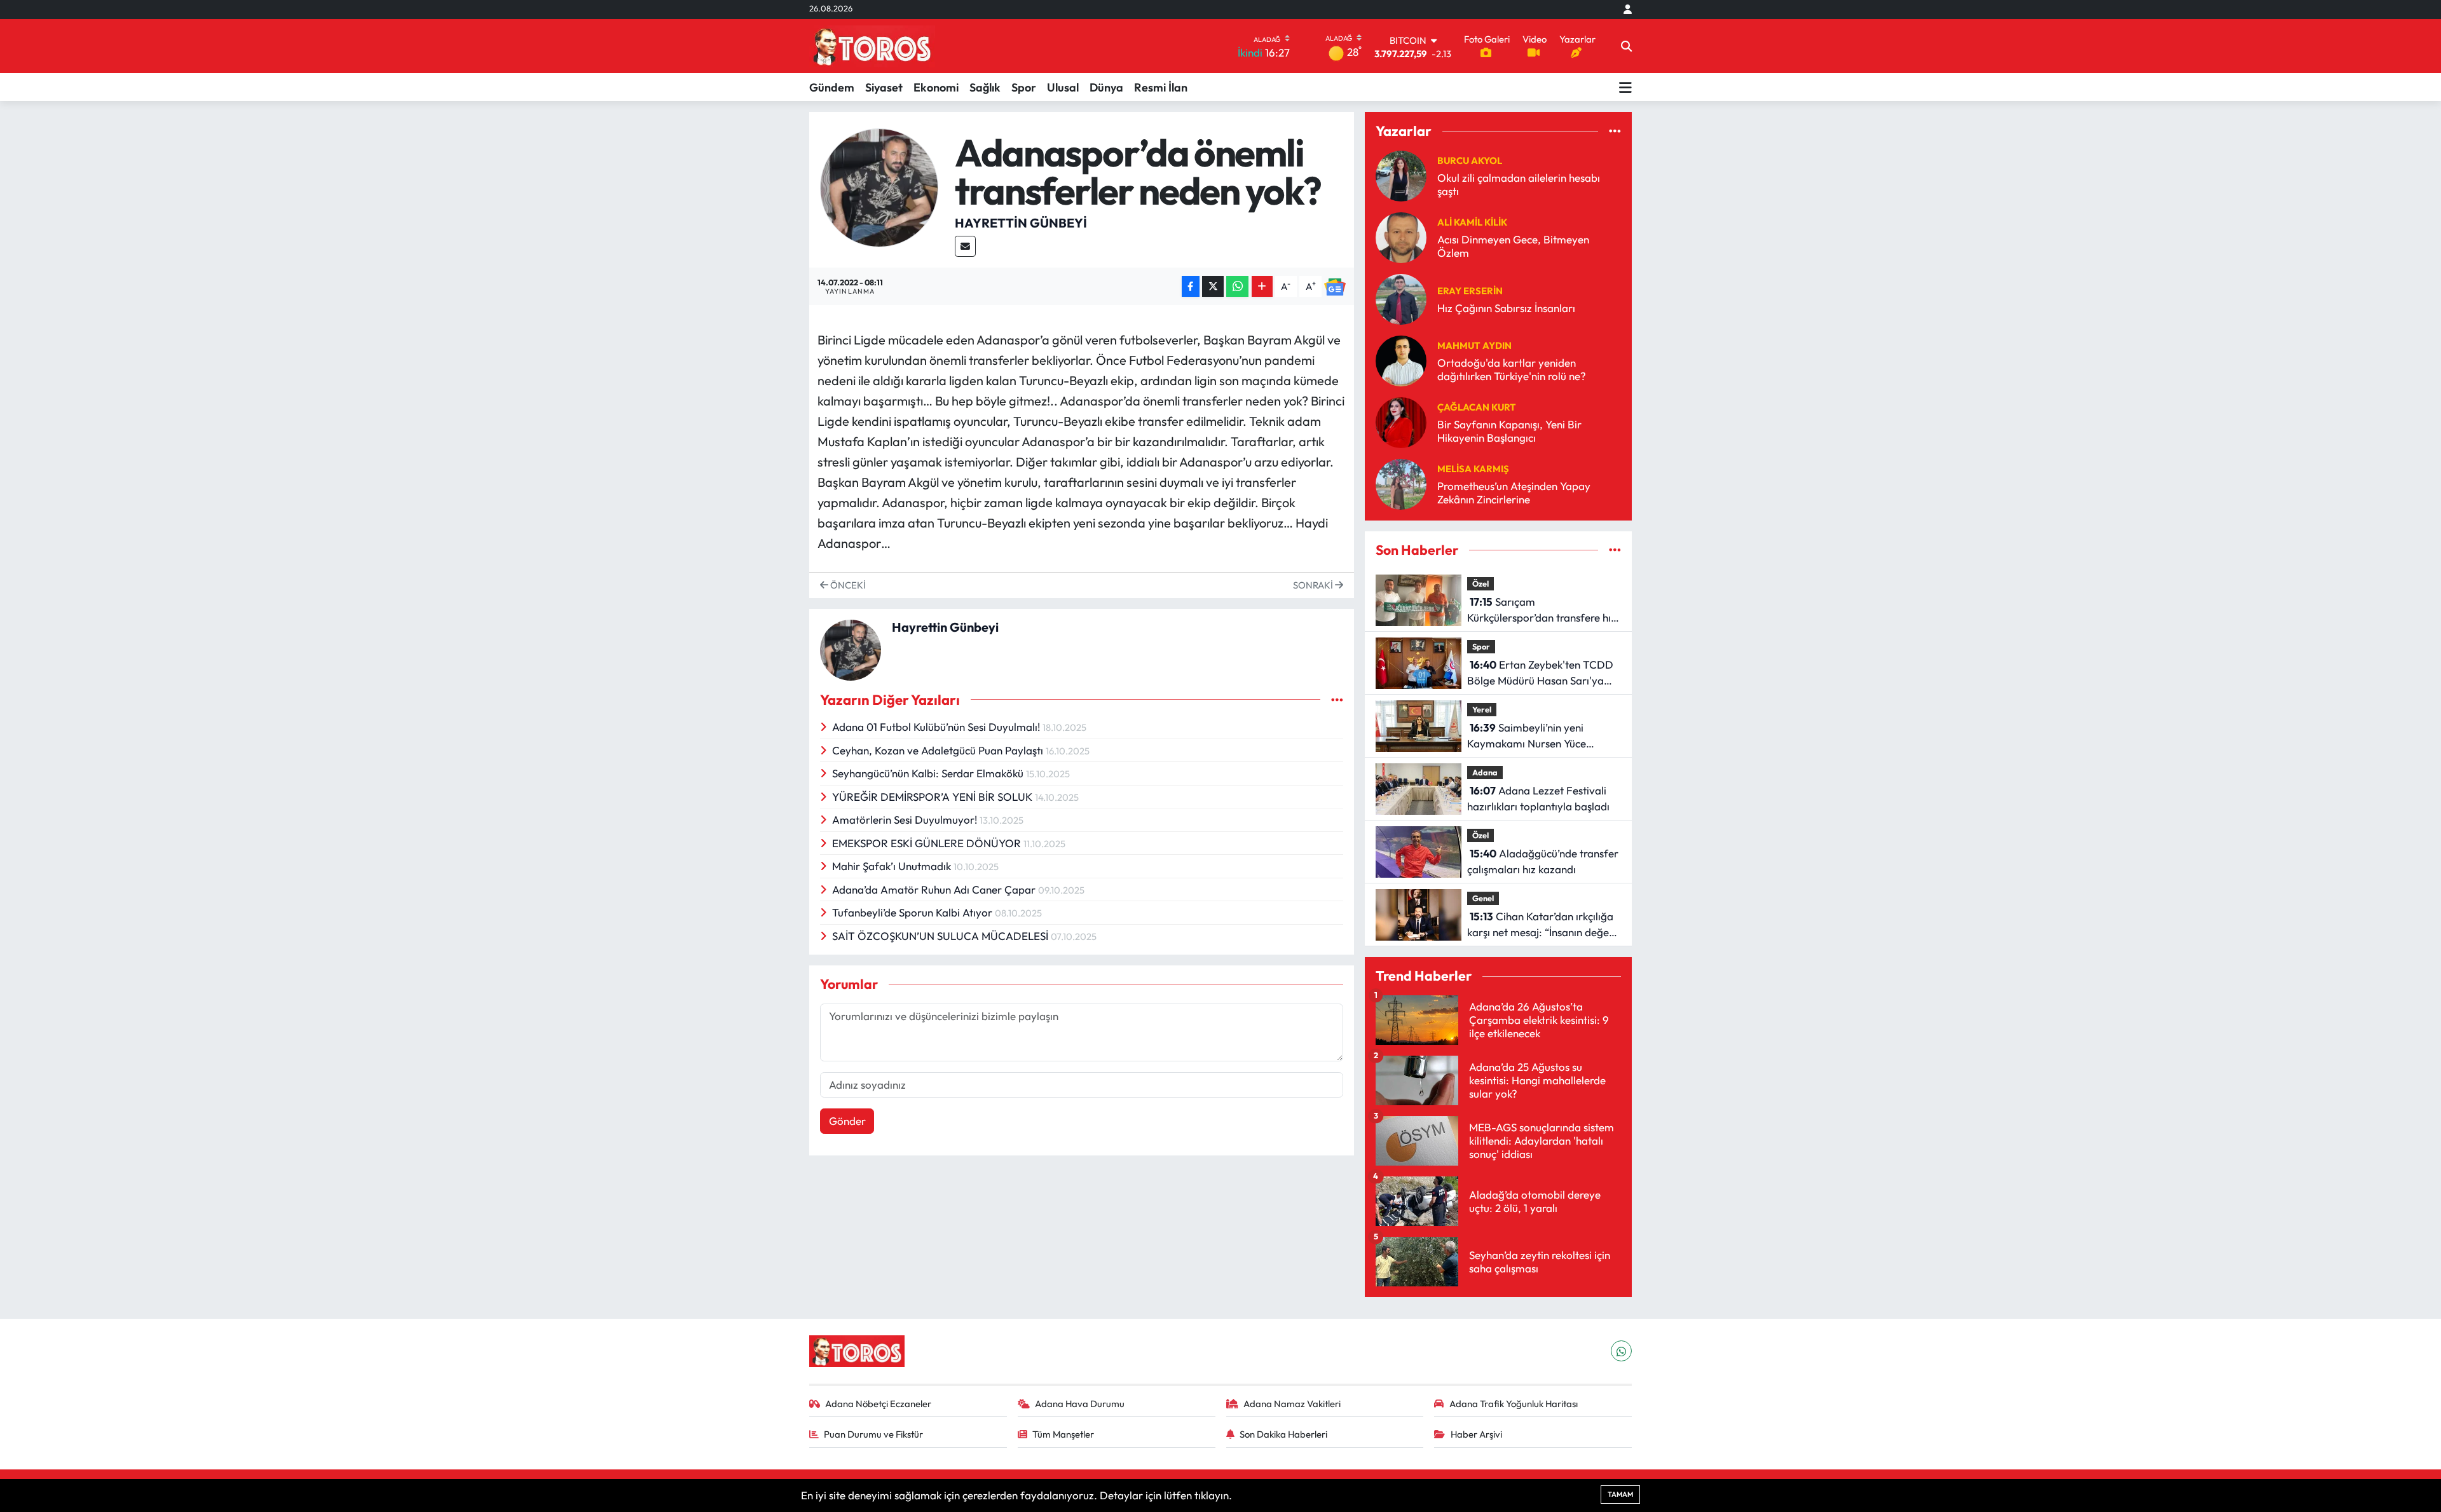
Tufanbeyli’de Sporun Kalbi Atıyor (913, 912)
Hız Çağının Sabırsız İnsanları (1506, 308)
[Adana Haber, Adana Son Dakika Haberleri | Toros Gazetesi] (872, 46)
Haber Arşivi (1476, 1434)
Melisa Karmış (1473, 469)
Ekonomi (936, 87)
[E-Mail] (965, 246)
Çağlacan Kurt (1477, 407)
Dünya (1106, 87)
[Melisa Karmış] (1401, 483)
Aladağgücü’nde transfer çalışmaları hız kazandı (1543, 862)
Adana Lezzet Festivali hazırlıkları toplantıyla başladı (1538, 799)
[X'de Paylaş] (1213, 286)
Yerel (1482, 709)
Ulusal (1063, 87)
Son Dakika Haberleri (1283, 1434)
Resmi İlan (1161, 87)
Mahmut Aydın (1474, 345)
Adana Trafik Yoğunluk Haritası (1514, 1404)
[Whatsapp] (1621, 1351)
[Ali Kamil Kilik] (1401, 236)
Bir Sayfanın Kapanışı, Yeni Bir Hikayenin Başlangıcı (1509, 431)
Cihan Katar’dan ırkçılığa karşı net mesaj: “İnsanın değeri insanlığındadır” (1542, 925)
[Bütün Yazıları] (1337, 699)
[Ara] (1626, 46)
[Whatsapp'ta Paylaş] (1237, 286)
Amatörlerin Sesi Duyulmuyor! (906, 820)
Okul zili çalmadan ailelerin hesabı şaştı (1519, 184)
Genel (1483, 898)
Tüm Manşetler (1063, 1434)
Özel (1480, 583)
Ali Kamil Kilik (1472, 222)
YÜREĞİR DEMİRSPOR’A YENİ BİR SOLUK (933, 797)
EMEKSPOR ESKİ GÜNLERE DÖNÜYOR (928, 843)
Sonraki (1314, 585)
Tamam (1620, 1494)
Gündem (832, 87)
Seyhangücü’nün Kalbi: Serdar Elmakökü (929, 773)
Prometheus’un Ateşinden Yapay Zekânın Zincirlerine (1514, 493)
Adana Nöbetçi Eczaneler (878, 1404)
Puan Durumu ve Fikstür (873, 1434)
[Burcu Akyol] (1401, 174)
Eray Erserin (1470, 291)
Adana (1485, 772)
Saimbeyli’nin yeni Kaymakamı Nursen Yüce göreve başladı (1527, 736)
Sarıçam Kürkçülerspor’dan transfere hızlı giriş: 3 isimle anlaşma (1544, 610)
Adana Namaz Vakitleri (1292, 1404)
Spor (1024, 87)
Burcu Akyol (1470, 160)
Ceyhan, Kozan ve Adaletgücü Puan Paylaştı (939, 750)
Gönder (847, 1121)
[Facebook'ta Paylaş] (1191, 286)
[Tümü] (1615, 131)
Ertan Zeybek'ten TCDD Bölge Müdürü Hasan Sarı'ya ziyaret (1540, 673)
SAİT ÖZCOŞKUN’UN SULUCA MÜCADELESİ (941, 936)
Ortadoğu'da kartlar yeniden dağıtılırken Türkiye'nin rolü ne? (1512, 369)
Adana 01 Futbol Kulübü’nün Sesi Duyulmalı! (937, 727)
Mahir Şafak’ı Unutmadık (893, 866)
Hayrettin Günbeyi (1021, 223)
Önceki (847, 585)
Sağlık (985, 87)
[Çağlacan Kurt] (1401, 421)
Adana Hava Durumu (1080, 1404)
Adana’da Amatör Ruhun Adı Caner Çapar (935, 889)
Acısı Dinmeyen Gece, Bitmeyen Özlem (1513, 246)
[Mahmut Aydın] (1401, 359)
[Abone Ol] (1335, 286)
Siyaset (884, 87)
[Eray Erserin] (1401, 298)
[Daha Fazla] (1262, 286)
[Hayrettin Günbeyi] (879, 186)
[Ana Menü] (1625, 87)
